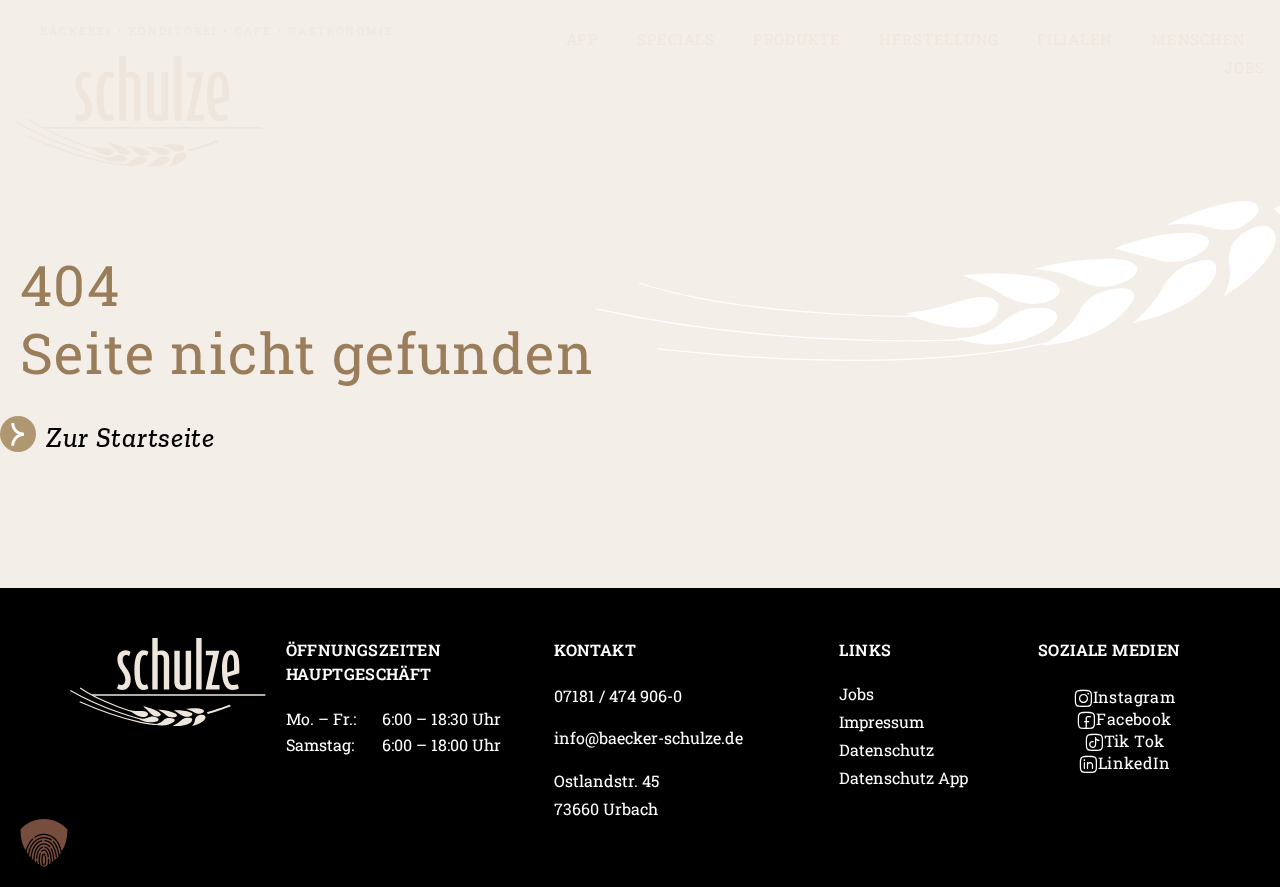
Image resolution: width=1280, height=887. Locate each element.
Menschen (1198, 39)
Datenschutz (886, 749)
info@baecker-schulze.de (648, 737)
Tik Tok (1134, 740)
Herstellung (939, 39)
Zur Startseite (130, 437)
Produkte (797, 39)
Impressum (881, 721)
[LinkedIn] (1088, 764)
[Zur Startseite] (18, 434)
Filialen (1075, 39)
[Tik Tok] (1094, 742)
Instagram (1134, 696)
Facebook (1133, 718)
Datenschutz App (903, 777)
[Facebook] (1086, 720)
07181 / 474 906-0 (618, 695)
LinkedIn (1134, 762)
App (582, 39)
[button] (44, 843)
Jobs (1244, 67)
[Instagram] (1083, 698)
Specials (676, 39)
